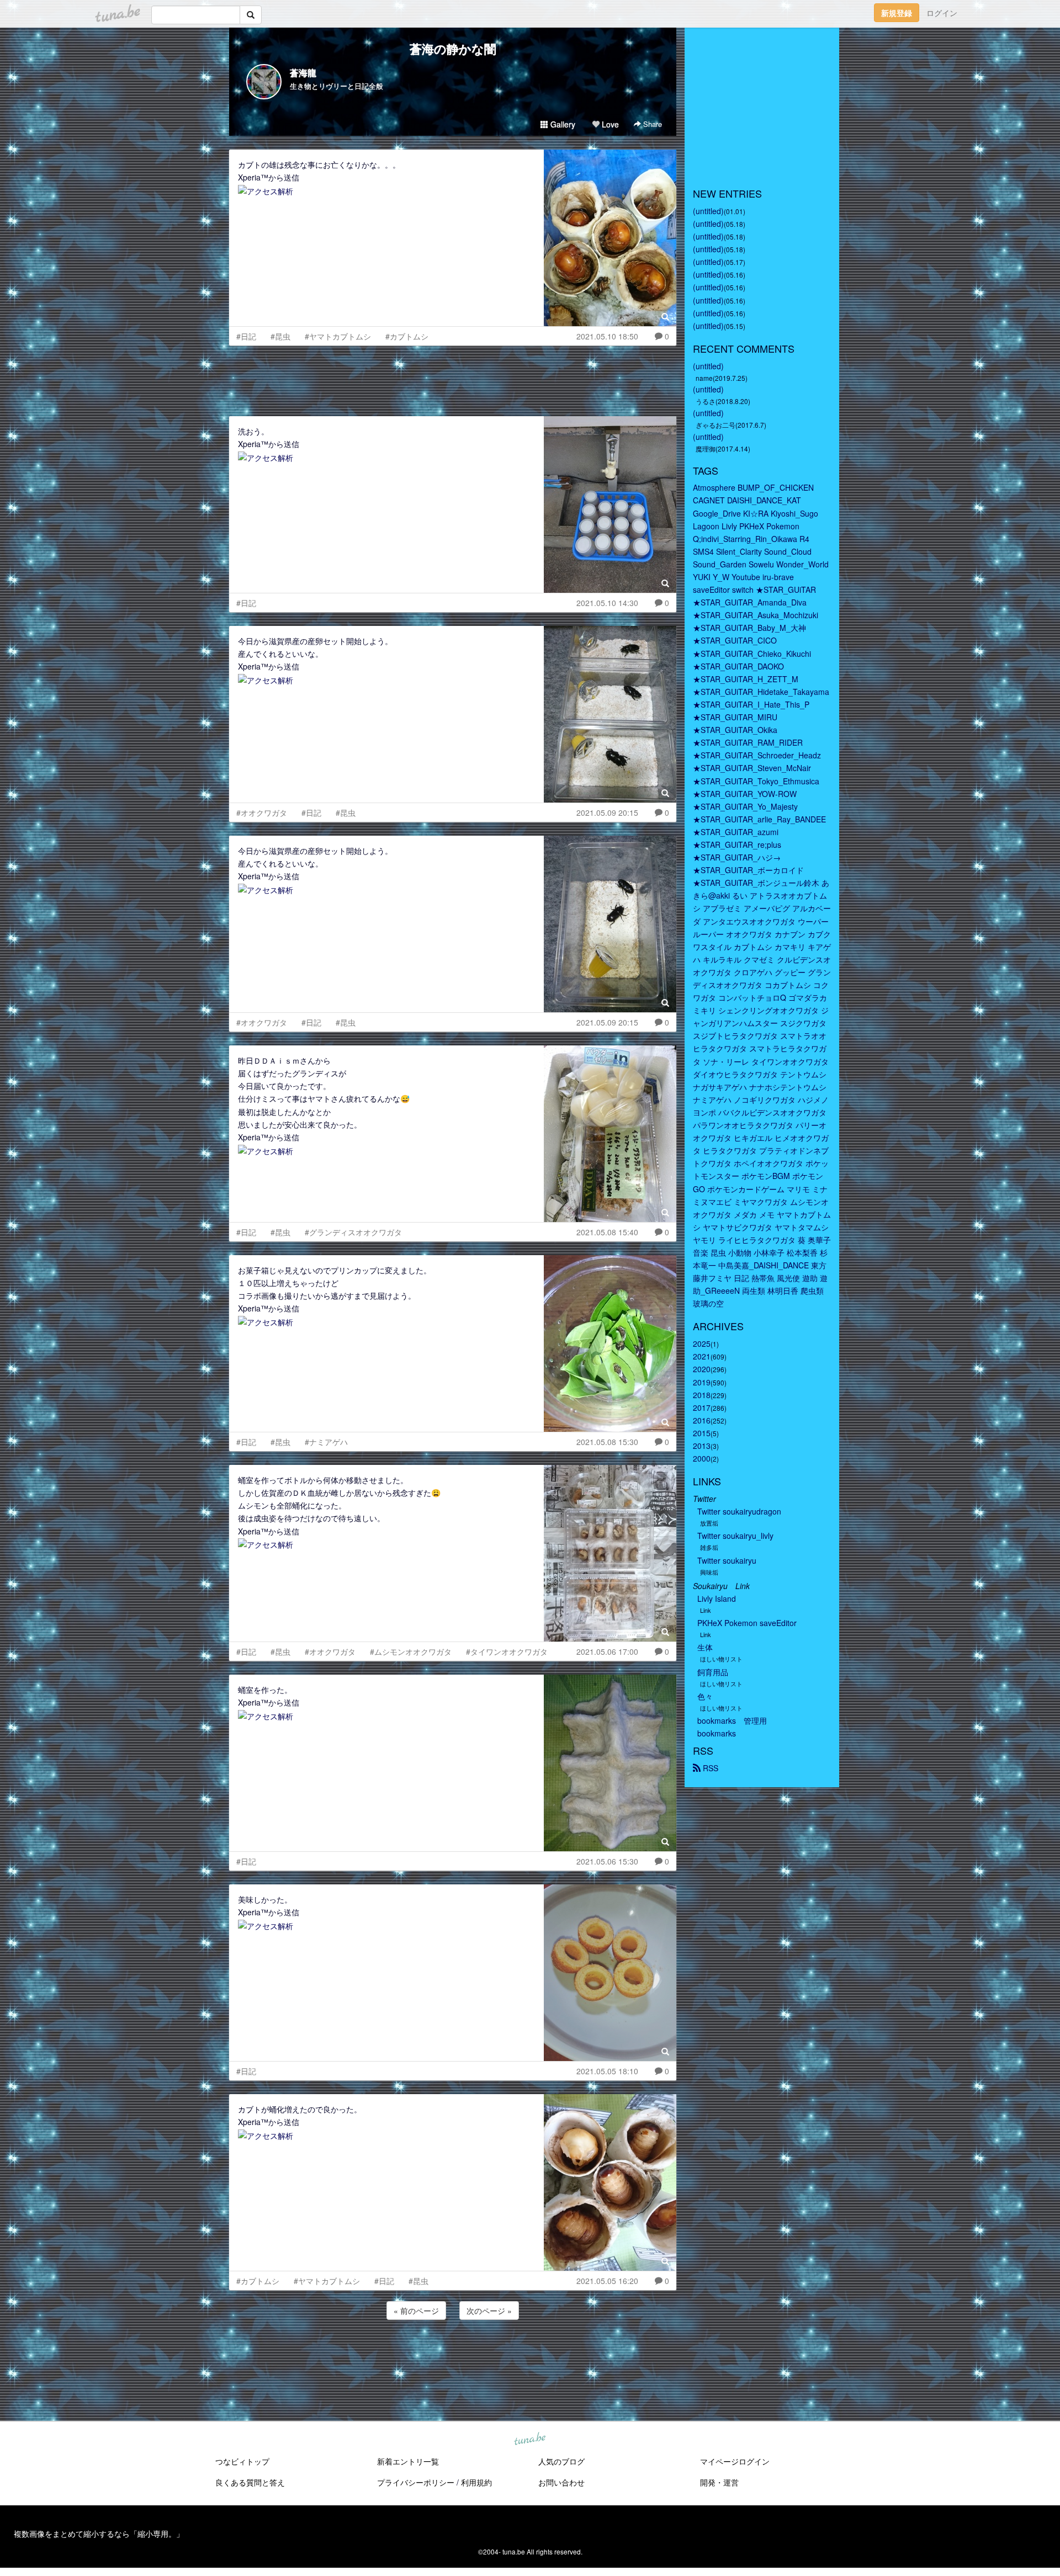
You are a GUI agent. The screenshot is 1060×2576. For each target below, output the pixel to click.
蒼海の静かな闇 (453, 49)
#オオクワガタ (262, 812)
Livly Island (717, 1598)
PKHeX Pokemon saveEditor (747, 1623)
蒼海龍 (303, 73)
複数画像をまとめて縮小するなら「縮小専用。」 (99, 2533)
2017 (702, 1407)
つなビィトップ (242, 2461)
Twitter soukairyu (727, 1560)
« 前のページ (416, 2311)
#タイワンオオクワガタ (507, 1651)
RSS (709, 1768)
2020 (702, 1369)
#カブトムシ (407, 336)
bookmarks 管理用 (732, 1720)
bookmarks (717, 1733)
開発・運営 (719, 2482)
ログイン (942, 13)
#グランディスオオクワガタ (353, 1232)
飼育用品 (713, 1672)
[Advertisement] (453, 378)
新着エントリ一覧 (408, 2461)
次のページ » (489, 2311)
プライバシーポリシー (416, 2482)
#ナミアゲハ (326, 1442)
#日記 (246, 336)
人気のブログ (561, 2461)
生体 (705, 1647)
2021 (702, 1356)
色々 (705, 1696)
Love (609, 124)
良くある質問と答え (250, 2482)
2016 (702, 1420)
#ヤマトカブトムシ (338, 336)
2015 (702, 1433)
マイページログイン (735, 2461)
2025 (702, 1343)
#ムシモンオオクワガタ (411, 1651)
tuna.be (529, 2440)
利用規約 (476, 2482)
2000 (702, 1458)
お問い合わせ (561, 2482)
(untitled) (708, 211)
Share (651, 124)
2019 (702, 1382)
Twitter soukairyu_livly (735, 1536)
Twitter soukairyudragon (739, 1511)
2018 (702, 1395)
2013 (702, 1446)
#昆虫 (280, 336)
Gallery (562, 124)
